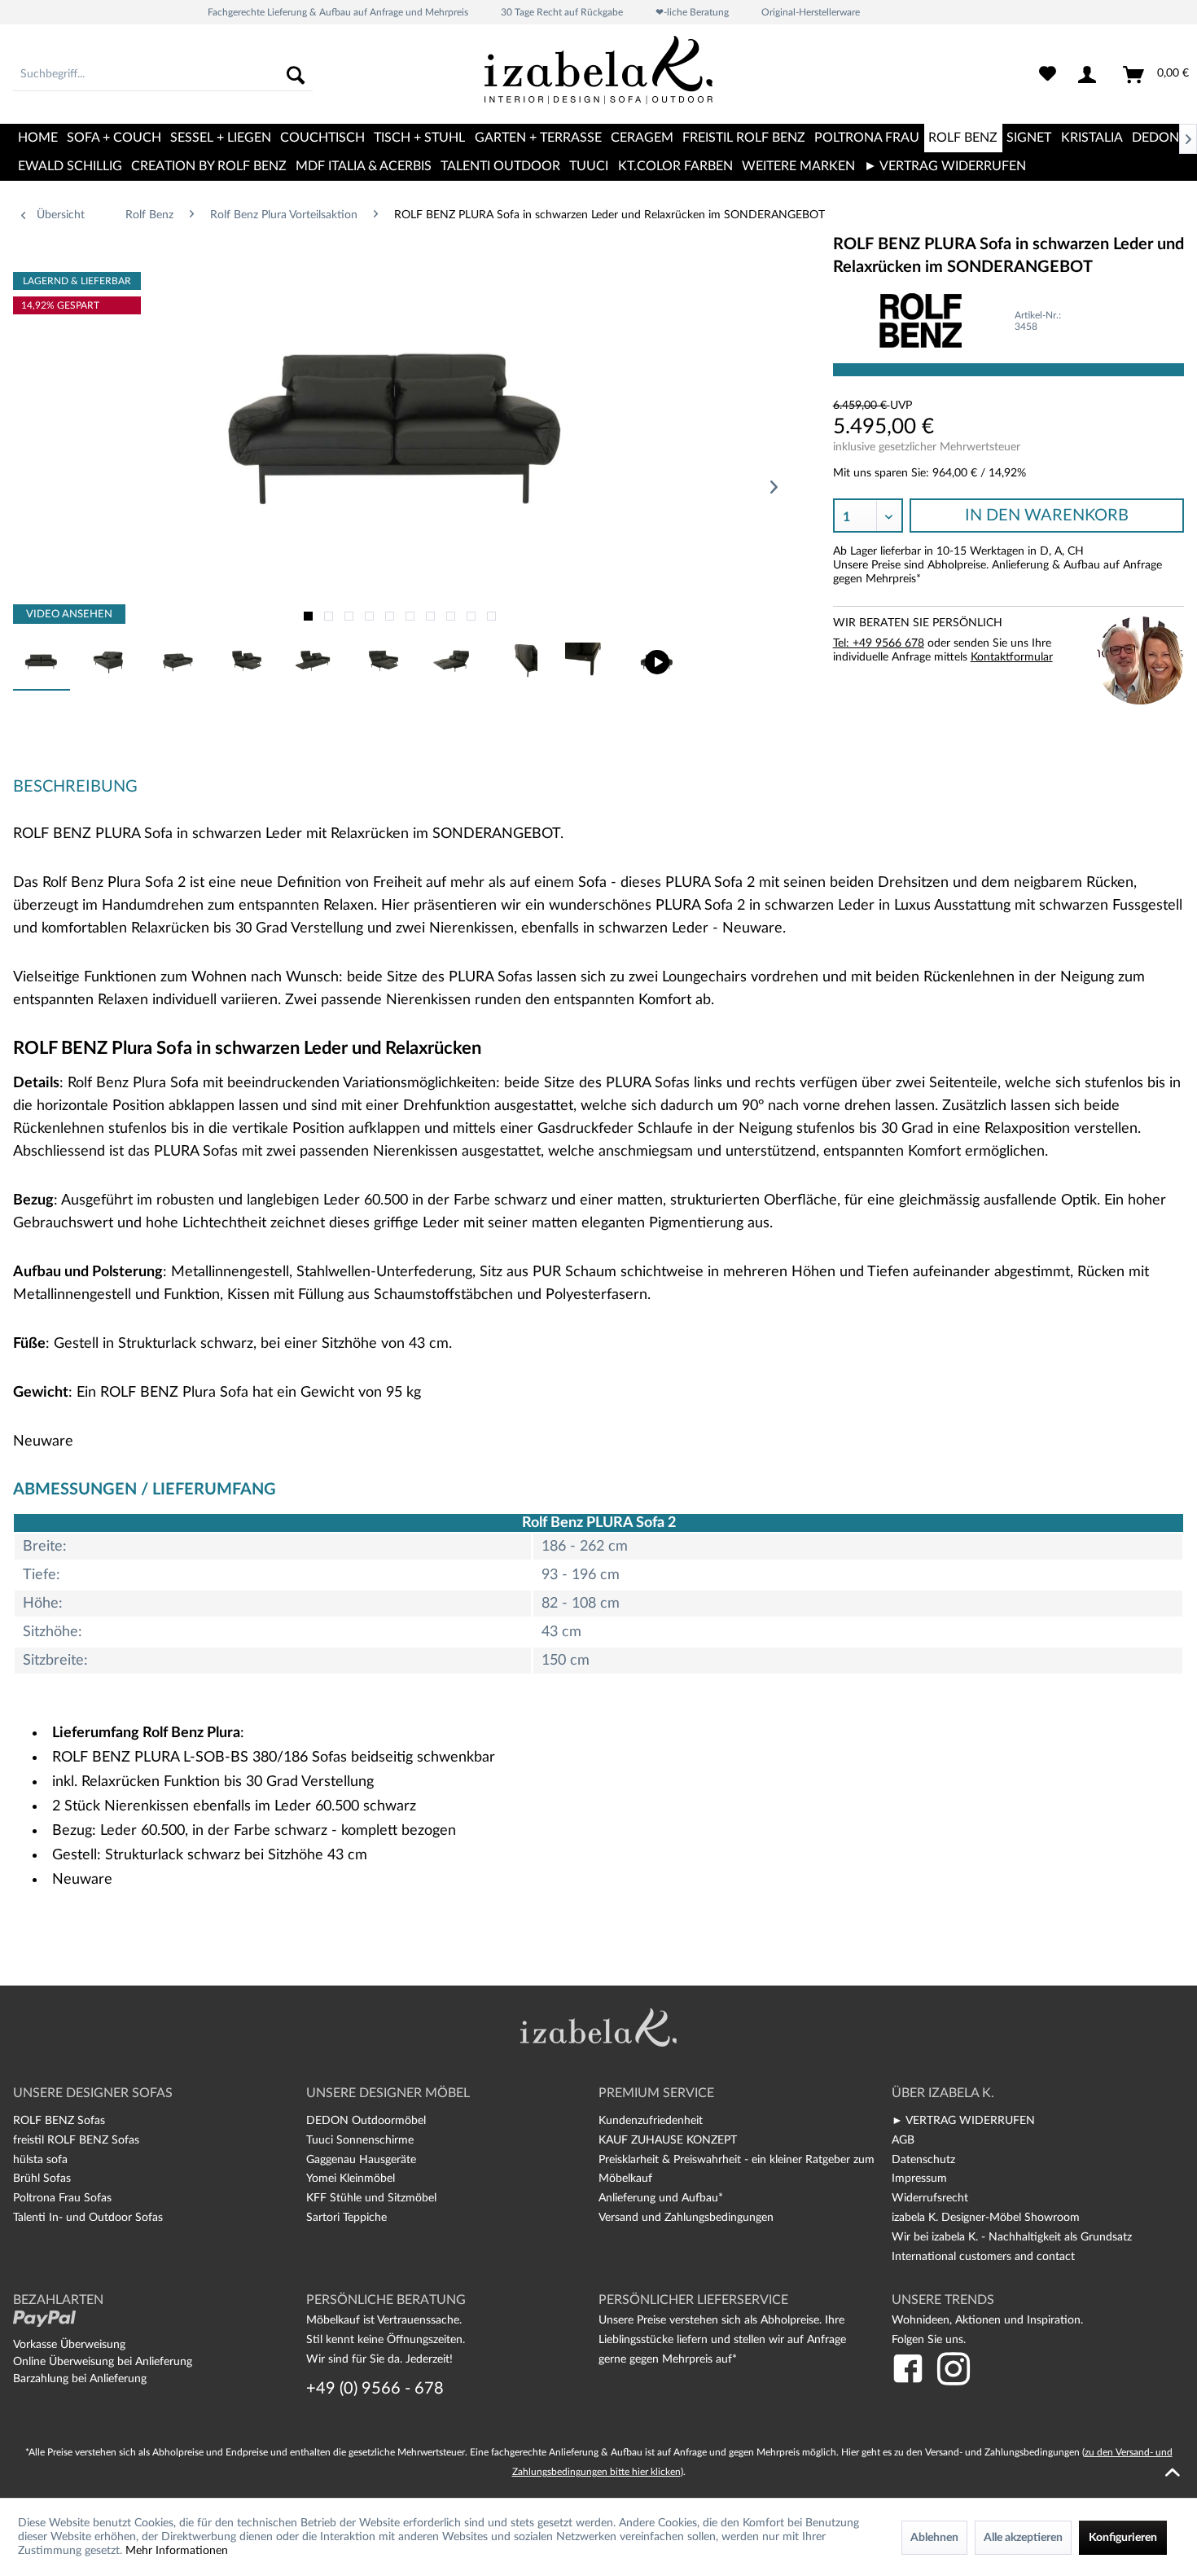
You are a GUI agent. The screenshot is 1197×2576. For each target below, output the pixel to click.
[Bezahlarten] (44, 2319)
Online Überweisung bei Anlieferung (103, 2362)
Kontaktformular (1012, 657)
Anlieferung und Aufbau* (661, 2198)
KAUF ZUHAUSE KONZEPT (668, 2140)
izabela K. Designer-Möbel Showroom (986, 2218)
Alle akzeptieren (1023, 2538)
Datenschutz (923, 2160)
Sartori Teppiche (346, 2218)
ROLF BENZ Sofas (59, 2121)
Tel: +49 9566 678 (879, 643)
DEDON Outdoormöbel (366, 2121)
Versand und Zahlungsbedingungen (686, 2218)
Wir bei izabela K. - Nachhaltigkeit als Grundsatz (1012, 2237)
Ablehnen (934, 2538)
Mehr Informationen (177, 2551)
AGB (903, 2140)
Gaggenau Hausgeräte (361, 2160)
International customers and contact (983, 2257)
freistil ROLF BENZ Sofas (76, 2140)
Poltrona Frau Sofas (62, 2198)
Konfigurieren (1123, 2538)
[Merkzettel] (1048, 75)
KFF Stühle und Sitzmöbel (371, 2198)
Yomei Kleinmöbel (351, 2179)
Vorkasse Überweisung (69, 2345)
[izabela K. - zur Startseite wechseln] (598, 77)
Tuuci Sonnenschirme (360, 2140)
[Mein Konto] (1090, 75)
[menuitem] (163, 75)
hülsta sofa (40, 2160)
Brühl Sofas (42, 2179)
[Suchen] (296, 75)
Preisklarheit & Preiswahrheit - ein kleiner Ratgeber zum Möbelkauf (737, 2170)
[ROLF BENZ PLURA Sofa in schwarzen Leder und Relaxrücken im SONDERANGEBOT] (657, 662)
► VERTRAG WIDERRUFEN (963, 2121)
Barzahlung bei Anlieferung (80, 2379)
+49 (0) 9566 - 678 (375, 2389)
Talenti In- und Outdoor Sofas (88, 2218)
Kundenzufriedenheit (651, 2121)
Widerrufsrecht (930, 2198)
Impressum (919, 2179)
